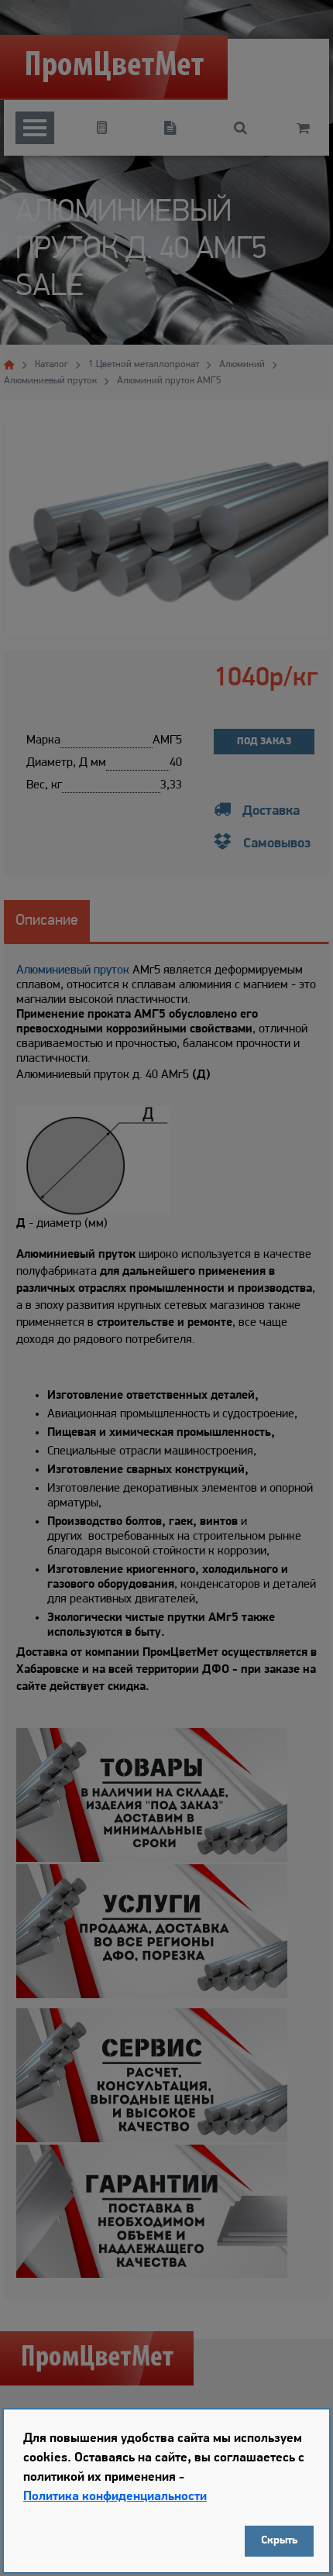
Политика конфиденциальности (115, 2497)
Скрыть (279, 2541)
